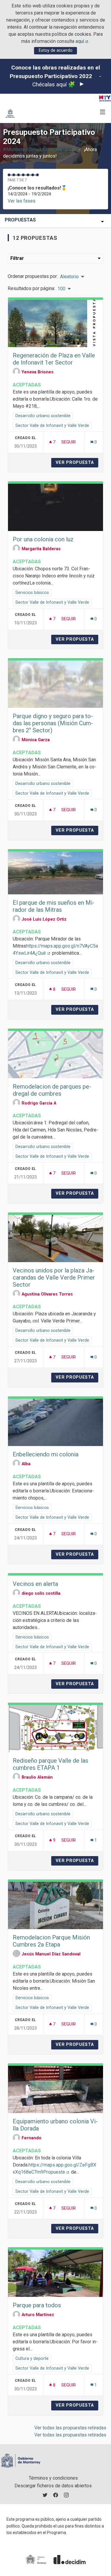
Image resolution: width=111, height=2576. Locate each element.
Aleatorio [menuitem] (69, 277)
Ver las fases (22, 201)
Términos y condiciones (53, 2478)
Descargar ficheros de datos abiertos (53, 2486)
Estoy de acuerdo (56, 50)
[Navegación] (103, 112)
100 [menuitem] (61, 289)
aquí (82, 41)
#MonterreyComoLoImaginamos (39, 149)
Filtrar (17, 258)
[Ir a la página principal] (10, 113)
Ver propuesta (77, 463)
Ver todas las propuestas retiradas (70, 2428)
